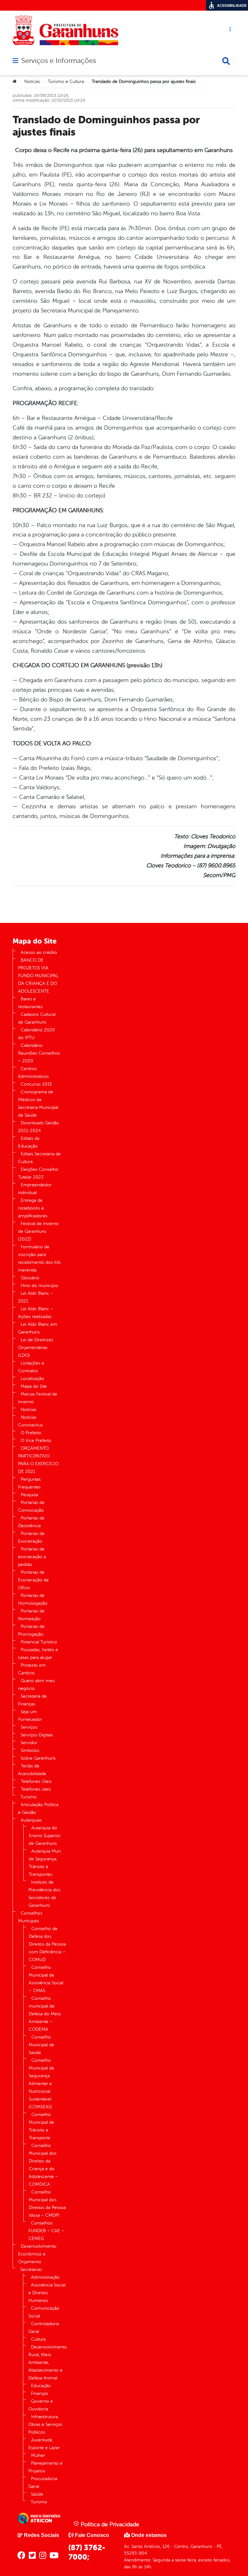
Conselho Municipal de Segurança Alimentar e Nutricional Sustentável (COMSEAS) (41, 2084)
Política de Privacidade (109, 2524)
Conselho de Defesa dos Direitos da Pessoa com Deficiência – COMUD (47, 1944)
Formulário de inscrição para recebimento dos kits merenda (39, 1258)
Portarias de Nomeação (31, 1615)
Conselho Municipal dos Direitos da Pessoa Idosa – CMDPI (47, 2204)
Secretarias (31, 2269)
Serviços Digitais (37, 1735)
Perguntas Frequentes (29, 1483)
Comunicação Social (44, 2312)
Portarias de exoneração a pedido (32, 1557)
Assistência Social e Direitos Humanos (47, 2293)
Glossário (30, 1278)
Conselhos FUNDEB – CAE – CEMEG (46, 2231)
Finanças (40, 2393)
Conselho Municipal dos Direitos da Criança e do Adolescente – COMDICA (43, 2165)
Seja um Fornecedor (30, 1716)
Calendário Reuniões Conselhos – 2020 (39, 1053)
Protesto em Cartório (32, 1669)
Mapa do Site (34, 1386)
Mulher (38, 2455)
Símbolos (30, 1750)
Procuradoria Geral (43, 2483)
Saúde (37, 2494)
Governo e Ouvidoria (41, 2405)
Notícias (32, 82)
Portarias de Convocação (31, 1506)
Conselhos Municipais (30, 1917)
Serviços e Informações (59, 61)
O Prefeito (31, 1433)
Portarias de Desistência (31, 1522)
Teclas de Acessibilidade (32, 1770)
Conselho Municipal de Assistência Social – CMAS (46, 1979)
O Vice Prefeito (36, 1441)
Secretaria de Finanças (32, 1700)
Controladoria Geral (44, 2328)
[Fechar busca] (226, 61)
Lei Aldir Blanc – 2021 (36, 1297)
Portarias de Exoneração (31, 1537)
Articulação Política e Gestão (38, 1809)
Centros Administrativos (33, 1073)
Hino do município (40, 1286)
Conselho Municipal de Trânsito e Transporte (41, 2126)
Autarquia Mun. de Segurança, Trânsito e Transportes (45, 1863)
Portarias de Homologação (33, 1599)
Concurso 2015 (36, 1084)
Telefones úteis (36, 1789)
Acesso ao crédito (39, 952)
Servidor (29, 1743)
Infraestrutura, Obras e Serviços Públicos (45, 2424)
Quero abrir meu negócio (36, 1685)
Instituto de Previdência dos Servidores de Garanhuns (44, 1894)
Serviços (29, 1727)
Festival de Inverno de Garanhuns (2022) (38, 1231)
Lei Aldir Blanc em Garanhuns (38, 1328)
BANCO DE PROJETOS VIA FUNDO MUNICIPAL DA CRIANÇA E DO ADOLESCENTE (38, 976)
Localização (32, 1379)
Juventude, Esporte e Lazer (44, 2444)
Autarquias (31, 1820)
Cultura (38, 2339)
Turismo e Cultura (66, 82)
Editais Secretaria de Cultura (39, 1158)
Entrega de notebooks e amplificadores (33, 1208)
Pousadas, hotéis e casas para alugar (38, 1654)
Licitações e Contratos (31, 1367)
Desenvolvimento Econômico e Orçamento (37, 2254)
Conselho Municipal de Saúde (41, 2045)
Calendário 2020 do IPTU (36, 1034)
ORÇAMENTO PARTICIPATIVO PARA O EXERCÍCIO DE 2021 (38, 1460)
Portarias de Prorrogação (31, 1630)
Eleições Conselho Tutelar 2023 (38, 1173)
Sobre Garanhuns (38, 1758)
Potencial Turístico (39, 1642)
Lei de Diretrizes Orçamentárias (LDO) (36, 1348)
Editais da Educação (29, 1142)
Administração (45, 2277)
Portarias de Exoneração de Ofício (33, 1580)
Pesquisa (29, 1495)
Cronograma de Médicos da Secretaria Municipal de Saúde (38, 1104)
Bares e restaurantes (30, 1003)
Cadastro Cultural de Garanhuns (37, 1018)
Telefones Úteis (36, 1781)
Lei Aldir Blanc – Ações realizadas (36, 1313)
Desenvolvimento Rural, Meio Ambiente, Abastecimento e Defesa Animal (48, 2362)
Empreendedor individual (35, 1189)
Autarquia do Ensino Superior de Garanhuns (45, 1836)
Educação (41, 2386)
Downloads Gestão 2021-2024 (39, 1127)
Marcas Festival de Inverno (38, 1398)
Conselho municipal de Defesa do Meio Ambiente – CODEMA (45, 2014)
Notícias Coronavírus (31, 1421)
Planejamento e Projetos (46, 2467)
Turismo (29, 1797)
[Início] (15, 82)
